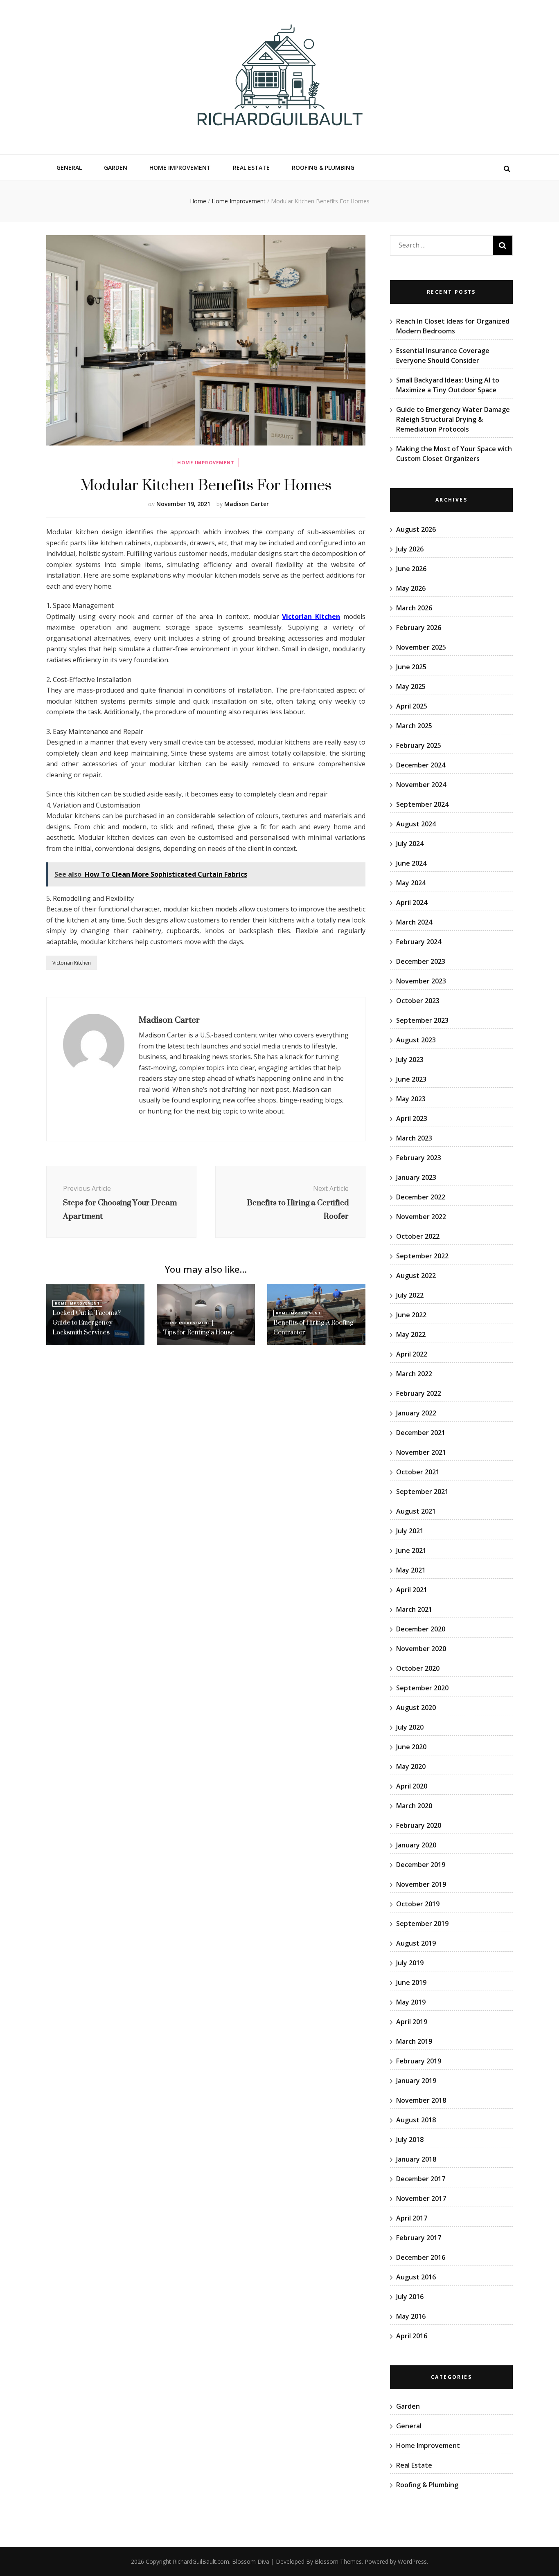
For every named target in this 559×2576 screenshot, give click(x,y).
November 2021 (421, 1452)
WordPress (412, 2561)
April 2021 (412, 1590)
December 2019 (421, 1865)
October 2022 (418, 1236)
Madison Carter (247, 504)
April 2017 (412, 2218)
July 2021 (410, 1531)
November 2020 (421, 1649)
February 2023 (419, 1158)
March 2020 (414, 1806)
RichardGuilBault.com (201, 2561)
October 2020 (418, 1668)
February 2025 (419, 745)
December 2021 (421, 1433)
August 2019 (416, 1943)
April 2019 (412, 2022)
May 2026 (411, 588)
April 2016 (412, 2336)
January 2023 (416, 1177)
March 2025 (414, 726)
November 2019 (421, 1884)
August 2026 (416, 529)
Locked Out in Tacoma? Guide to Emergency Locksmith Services (87, 1322)
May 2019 (411, 2002)
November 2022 (421, 1217)
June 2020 (411, 1747)
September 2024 (422, 804)
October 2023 (418, 1001)
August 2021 (416, 1511)
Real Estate (251, 168)
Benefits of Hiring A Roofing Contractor (313, 1327)
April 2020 (412, 1786)
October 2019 (418, 1904)
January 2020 (416, 1845)
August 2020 (416, 1708)
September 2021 (422, 1492)
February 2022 (419, 1393)
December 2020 (421, 1629)
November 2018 (421, 2100)
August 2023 (416, 1040)
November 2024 (421, 785)
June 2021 (411, 1550)
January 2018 (416, 2159)
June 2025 (411, 667)
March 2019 (414, 2041)
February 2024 (419, 942)
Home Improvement (180, 168)
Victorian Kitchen (72, 963)
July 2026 (410, 549)
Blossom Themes (338, 2561)
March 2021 (414, 1609)
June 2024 (411, 863)
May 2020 (411, 1766)
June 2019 (411, 1982)
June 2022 (411, 1315)
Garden (116, 168)
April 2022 (412, 1354)
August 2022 (416, 1276)
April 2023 (412, 1118)
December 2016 (421, 2257)
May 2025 (411, 686)
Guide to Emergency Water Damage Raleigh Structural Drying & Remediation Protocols (453, 419)
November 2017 (421, 2198)
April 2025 (412, 706)
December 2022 (421, 1197)
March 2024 (414, 922)
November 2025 (421, 647)
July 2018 (410, 2140)
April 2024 (412, 902)
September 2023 (422, 1020)
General (69, 168)
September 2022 (422, 1256)
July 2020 (410, 1727)
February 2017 (419, 2238)
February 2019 (419, 2061)
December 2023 (421, 961)
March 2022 (414, 1374)
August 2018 (416, 2120)
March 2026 (414, 608)
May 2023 (411, 1099)
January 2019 (416, 2081)
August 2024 (416, 824)
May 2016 (411, 2316)
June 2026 (411, 569)
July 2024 (410, 844)
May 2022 (411, 1334)
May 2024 (411, 883)
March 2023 (414, 1138)
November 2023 (421, 981)
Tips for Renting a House (199, 1332)
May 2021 (411, 1570)
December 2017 (421, 2179)
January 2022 (416, 1413)
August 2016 (416, 2277)
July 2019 (410, 1963)
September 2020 (422, 1688)
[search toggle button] (507, 169)
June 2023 (411, 1079)
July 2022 (410, 1295)
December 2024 (421, 765)
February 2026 (419, 628)
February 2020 (419, 1825)
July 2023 (410, 1060)
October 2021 (418, 1472)
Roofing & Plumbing (323, 168)
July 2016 (410, 2297)
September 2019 (422, 1924)
